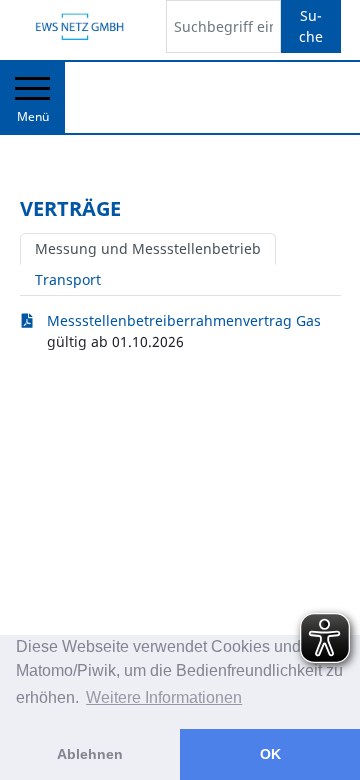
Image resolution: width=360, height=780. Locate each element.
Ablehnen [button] (90, 754)
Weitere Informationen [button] (164, 697)
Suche (311, 26)
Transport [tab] (68, 279)
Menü (33, 116)
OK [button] (270, 754)
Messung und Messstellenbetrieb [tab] (148, 248)
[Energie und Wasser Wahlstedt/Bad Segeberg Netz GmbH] (78, 26)
